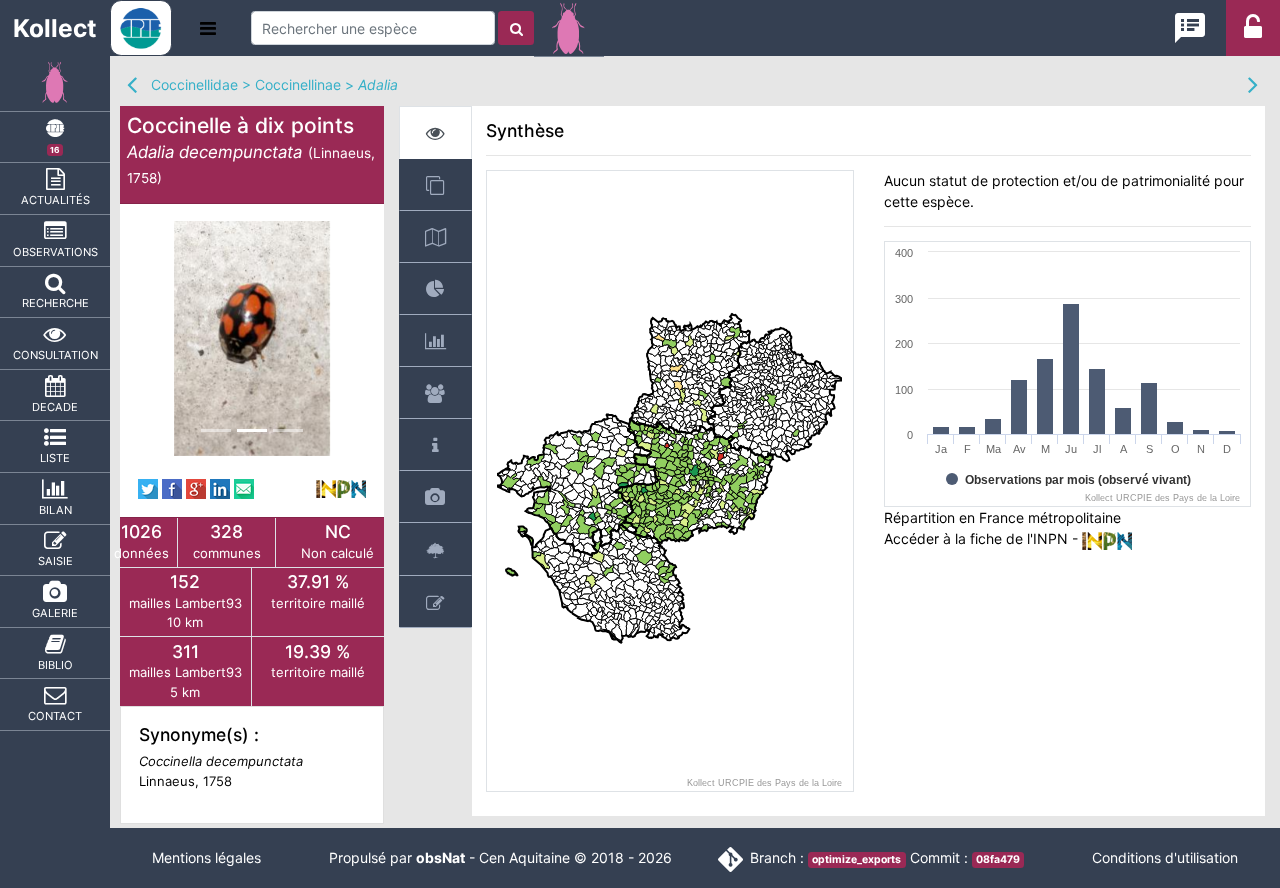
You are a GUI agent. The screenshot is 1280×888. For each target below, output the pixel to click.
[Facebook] (172, 487)
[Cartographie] (435, 236)
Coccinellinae (298, 84)
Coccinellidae (194, 84)
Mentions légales (206, 857)
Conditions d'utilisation (1165, 857)
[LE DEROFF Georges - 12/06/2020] (252, 338)
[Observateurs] (435, 392)
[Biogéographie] (435, 288)
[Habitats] (435, 549)
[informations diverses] (435, 444)
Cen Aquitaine (524, 857)
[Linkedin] (220, 487)
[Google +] (196, 487)
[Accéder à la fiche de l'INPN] (341, 487)
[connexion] (1253, 32)
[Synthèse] (435, 132)
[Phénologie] (435, 340)
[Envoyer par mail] (244, 487)
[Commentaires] (435, 601)
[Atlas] (435, 184)
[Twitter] (148, 487)
